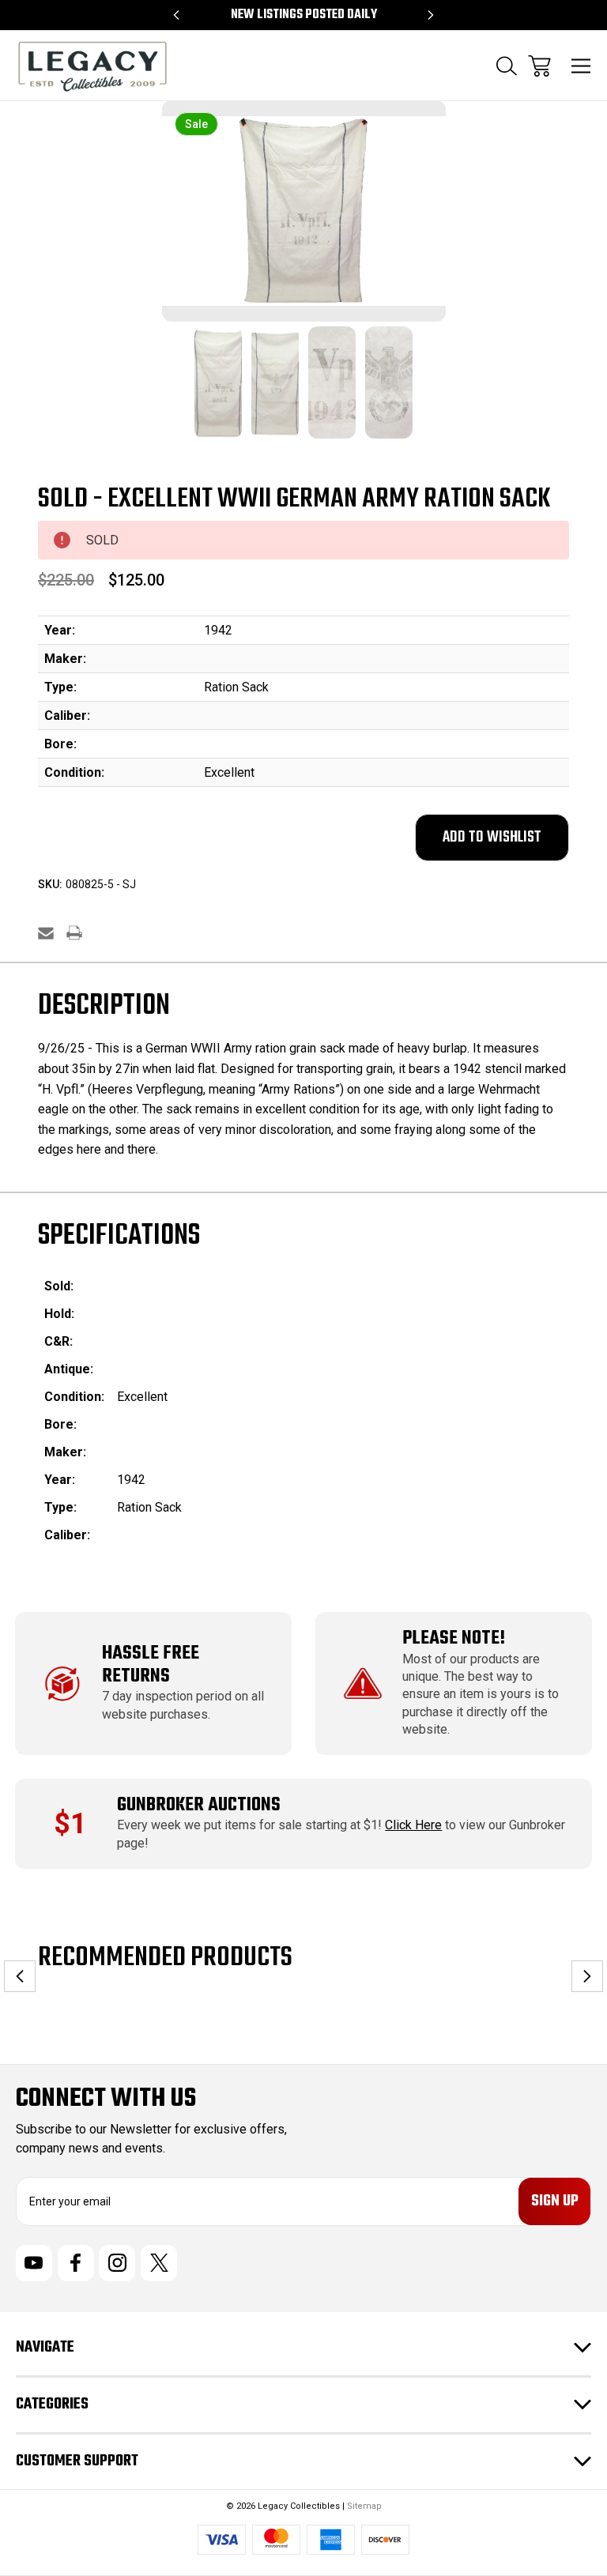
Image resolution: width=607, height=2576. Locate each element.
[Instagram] (117, 2263)
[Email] (46, 933)
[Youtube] (34, 2263)
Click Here (413, 1825)
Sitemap (364, 2506)
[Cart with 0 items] (539, 66)
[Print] (74, 933)
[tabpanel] (218, 392)
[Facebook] (76, 2263)
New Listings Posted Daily (304, 15)
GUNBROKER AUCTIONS (199, 1805)
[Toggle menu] (581, 66)
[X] (159, 2263)
